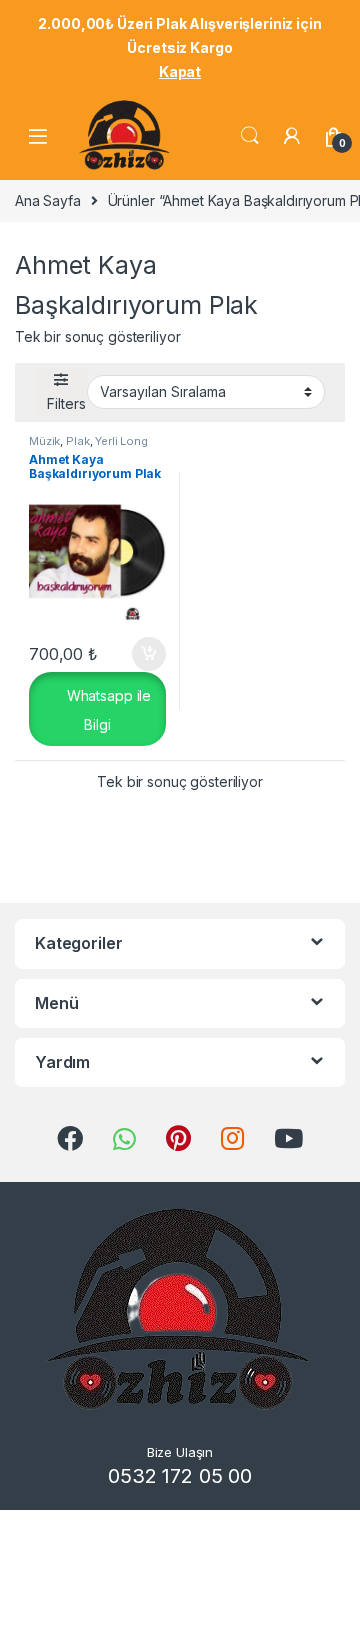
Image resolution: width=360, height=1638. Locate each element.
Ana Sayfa (48, 200)
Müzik (44, 441)
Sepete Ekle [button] (142, 654)
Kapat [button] (180, 71)
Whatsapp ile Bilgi (107, 710)
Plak (77, 441)
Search (250, 136)
